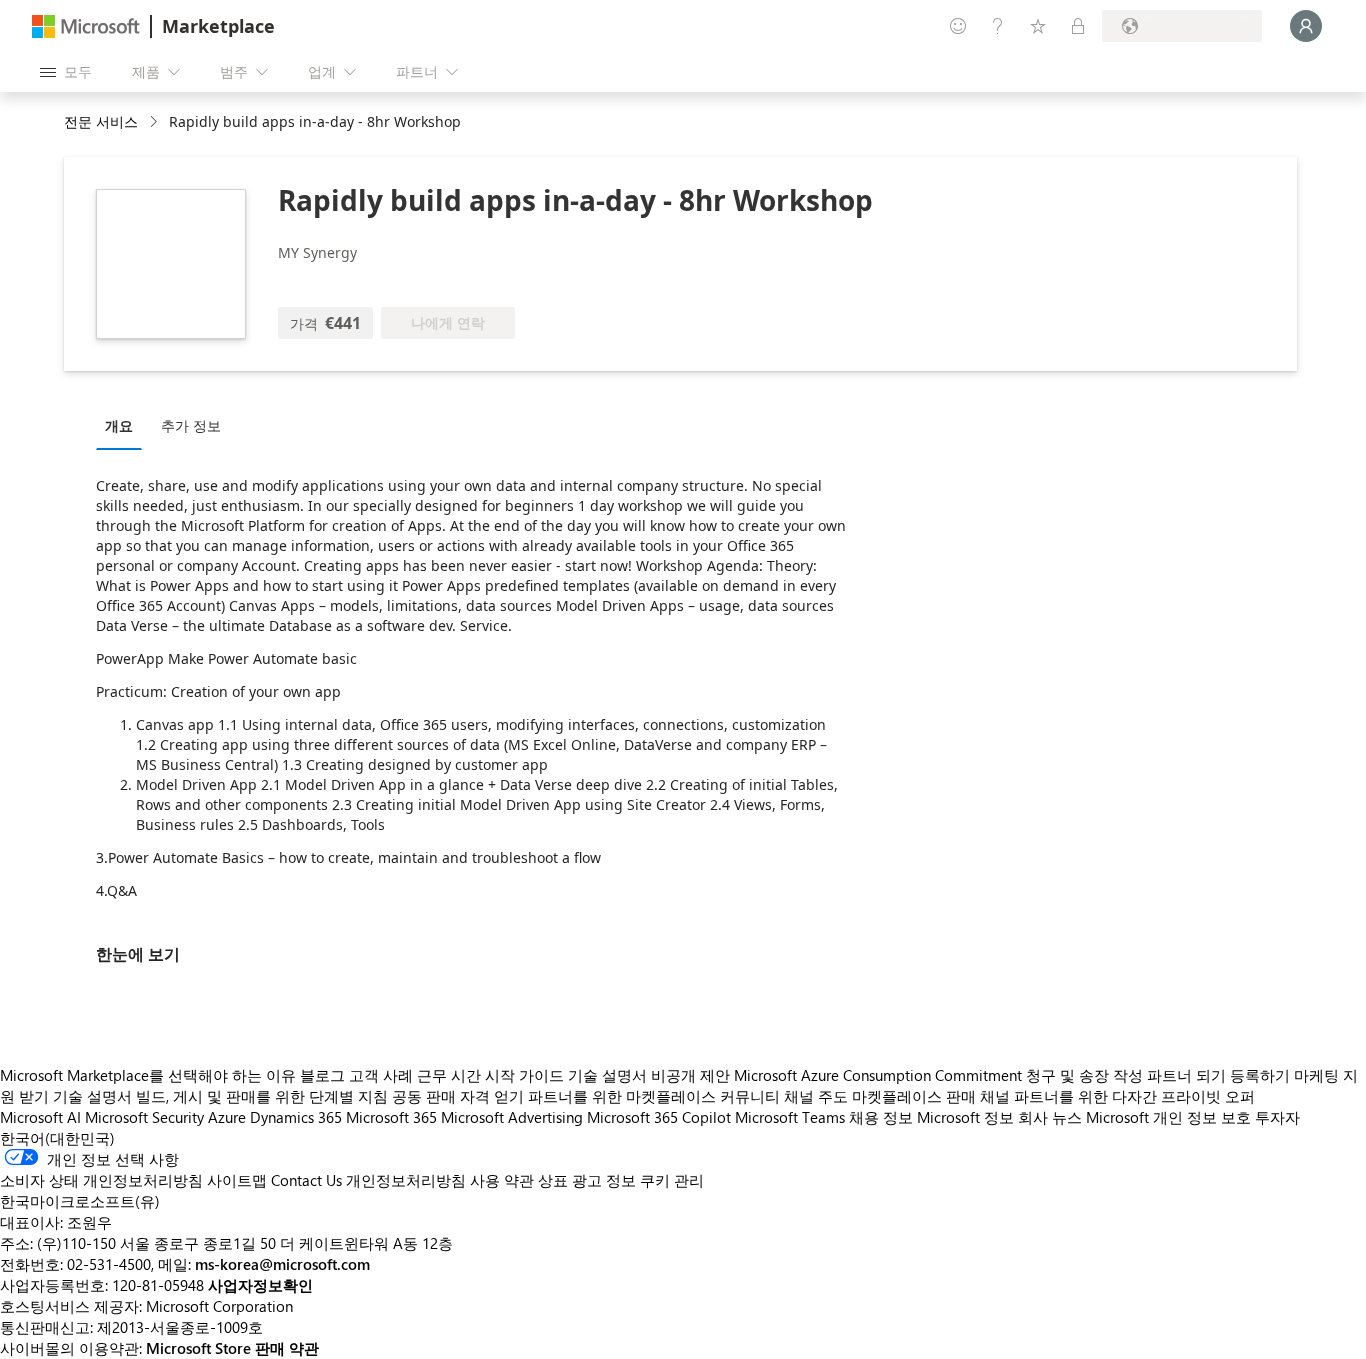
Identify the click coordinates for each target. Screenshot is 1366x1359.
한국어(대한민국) (57, 1138)
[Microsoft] (86, 26)
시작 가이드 (524, 1075)
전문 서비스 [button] (101, 121)
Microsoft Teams (790, 1117)
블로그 (322, 1075)
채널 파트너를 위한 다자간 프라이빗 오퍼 (1117, 1096)
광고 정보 (604, 1180)
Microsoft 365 (391, 1117)
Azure (227, 1117)
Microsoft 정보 (965, 1117)
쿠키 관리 (672, 1180)
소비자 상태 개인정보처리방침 (101, 1180)
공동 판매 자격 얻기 (458, 1096)
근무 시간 (449, 1075)
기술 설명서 (607, 1075)
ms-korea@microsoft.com (282, 1264)
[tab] (124, 425)
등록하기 (1260, 1075)
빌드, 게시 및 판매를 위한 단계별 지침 (262, 1096)
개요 (119, 425)
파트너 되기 (1186, 1075)
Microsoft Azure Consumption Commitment (880, 1075)
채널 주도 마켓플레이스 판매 (880, 1096)
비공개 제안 (690, 1075)
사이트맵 (237, 1180)
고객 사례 (381, 1075)
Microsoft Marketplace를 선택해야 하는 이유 (148, 1075)
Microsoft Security (144, 1117)
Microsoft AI (40, 1117)
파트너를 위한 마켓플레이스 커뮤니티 (654, 1096)
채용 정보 (881, 1117)
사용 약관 (502, 1180)
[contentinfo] (155, 122)
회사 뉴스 (1050, 1117)
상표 (553, 1180)
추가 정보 (191, 425)
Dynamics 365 (296, 1117)
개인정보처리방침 (406, 1180)
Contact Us (306, 1180)
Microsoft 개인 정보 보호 (1168, 1117)
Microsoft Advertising (512, 1117)
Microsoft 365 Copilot (659, 1117)
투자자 (1277, 1117)
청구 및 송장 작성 (1084, 1075)
